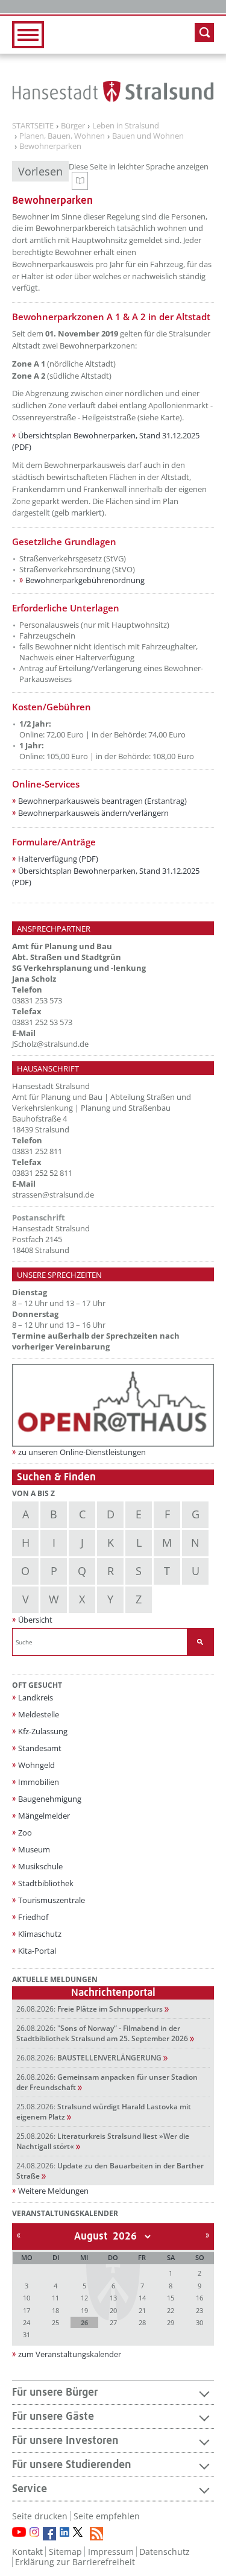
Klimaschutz (40, 1934)
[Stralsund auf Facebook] (49, 2534)
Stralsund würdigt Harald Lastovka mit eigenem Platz (104, 2112)
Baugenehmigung (50, 1799)
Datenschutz (165, 2552)
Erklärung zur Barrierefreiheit (75, 2562)
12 (84, 2298)
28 (142, 2322)
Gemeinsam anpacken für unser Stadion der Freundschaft (107, 2082)
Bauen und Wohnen (148, 136)
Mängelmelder (44, 1816)
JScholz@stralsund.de (50, 1044)
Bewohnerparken (50, 147)
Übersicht (35, 1620)
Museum (34, 1849)
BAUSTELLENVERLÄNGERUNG (89, 2058)
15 (171, 2298)
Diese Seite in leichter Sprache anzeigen (139, 175)
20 (113, 2310)
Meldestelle (39, 1714)
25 (55, 2322)
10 (27, 2298)
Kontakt (27, 2552)
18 (55, 2310)
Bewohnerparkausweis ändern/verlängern (93, 813)
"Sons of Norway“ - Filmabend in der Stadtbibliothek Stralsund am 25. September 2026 (102, 2033)
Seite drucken (40, 2516)
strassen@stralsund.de (53, 1195)
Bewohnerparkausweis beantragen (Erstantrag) (102, 801)
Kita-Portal (37, 1951)
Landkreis (36, 1697)
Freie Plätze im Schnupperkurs (89, 2009)
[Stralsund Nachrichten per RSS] (96, 2534)
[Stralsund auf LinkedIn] (64, 2532)
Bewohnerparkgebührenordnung (85, 580)
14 (142, 2298)
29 (171, 2322)
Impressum (111, 2552)
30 (199, 2322)
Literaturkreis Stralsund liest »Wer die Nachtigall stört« (103, 2141)
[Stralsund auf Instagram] (34, 2532)
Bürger (73, 126)
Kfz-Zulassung (43, 1731)
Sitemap (65, 2552)
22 (171, 2310)
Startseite (33, 126)
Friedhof (33, 1917)
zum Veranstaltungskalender (70, 2354)
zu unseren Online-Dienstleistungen (82, 1452)
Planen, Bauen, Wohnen (62, 136)
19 (84, 2310)
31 (27, 2334)
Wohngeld (36, 1765)
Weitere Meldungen (53, 2191)
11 (55, 2298)
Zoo (25, 1833)
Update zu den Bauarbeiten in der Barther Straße (110, 2171)
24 (27, 2322)
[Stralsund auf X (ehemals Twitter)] (80, 2534)
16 (199, 2298)
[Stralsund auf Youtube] (19, 2532)
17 (27, 2310)
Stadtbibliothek (46, 1883)
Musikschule (40, 1866)
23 (199, 2310)
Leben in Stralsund (126, 126)
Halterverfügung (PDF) (58, 859)
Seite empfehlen (107, 2516)
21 (142, 2310)
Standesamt (40, 1748)
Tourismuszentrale (52, 1900)
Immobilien (39, 1782)
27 (113, 2322)
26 (84, 2322)
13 (113, 2298)
